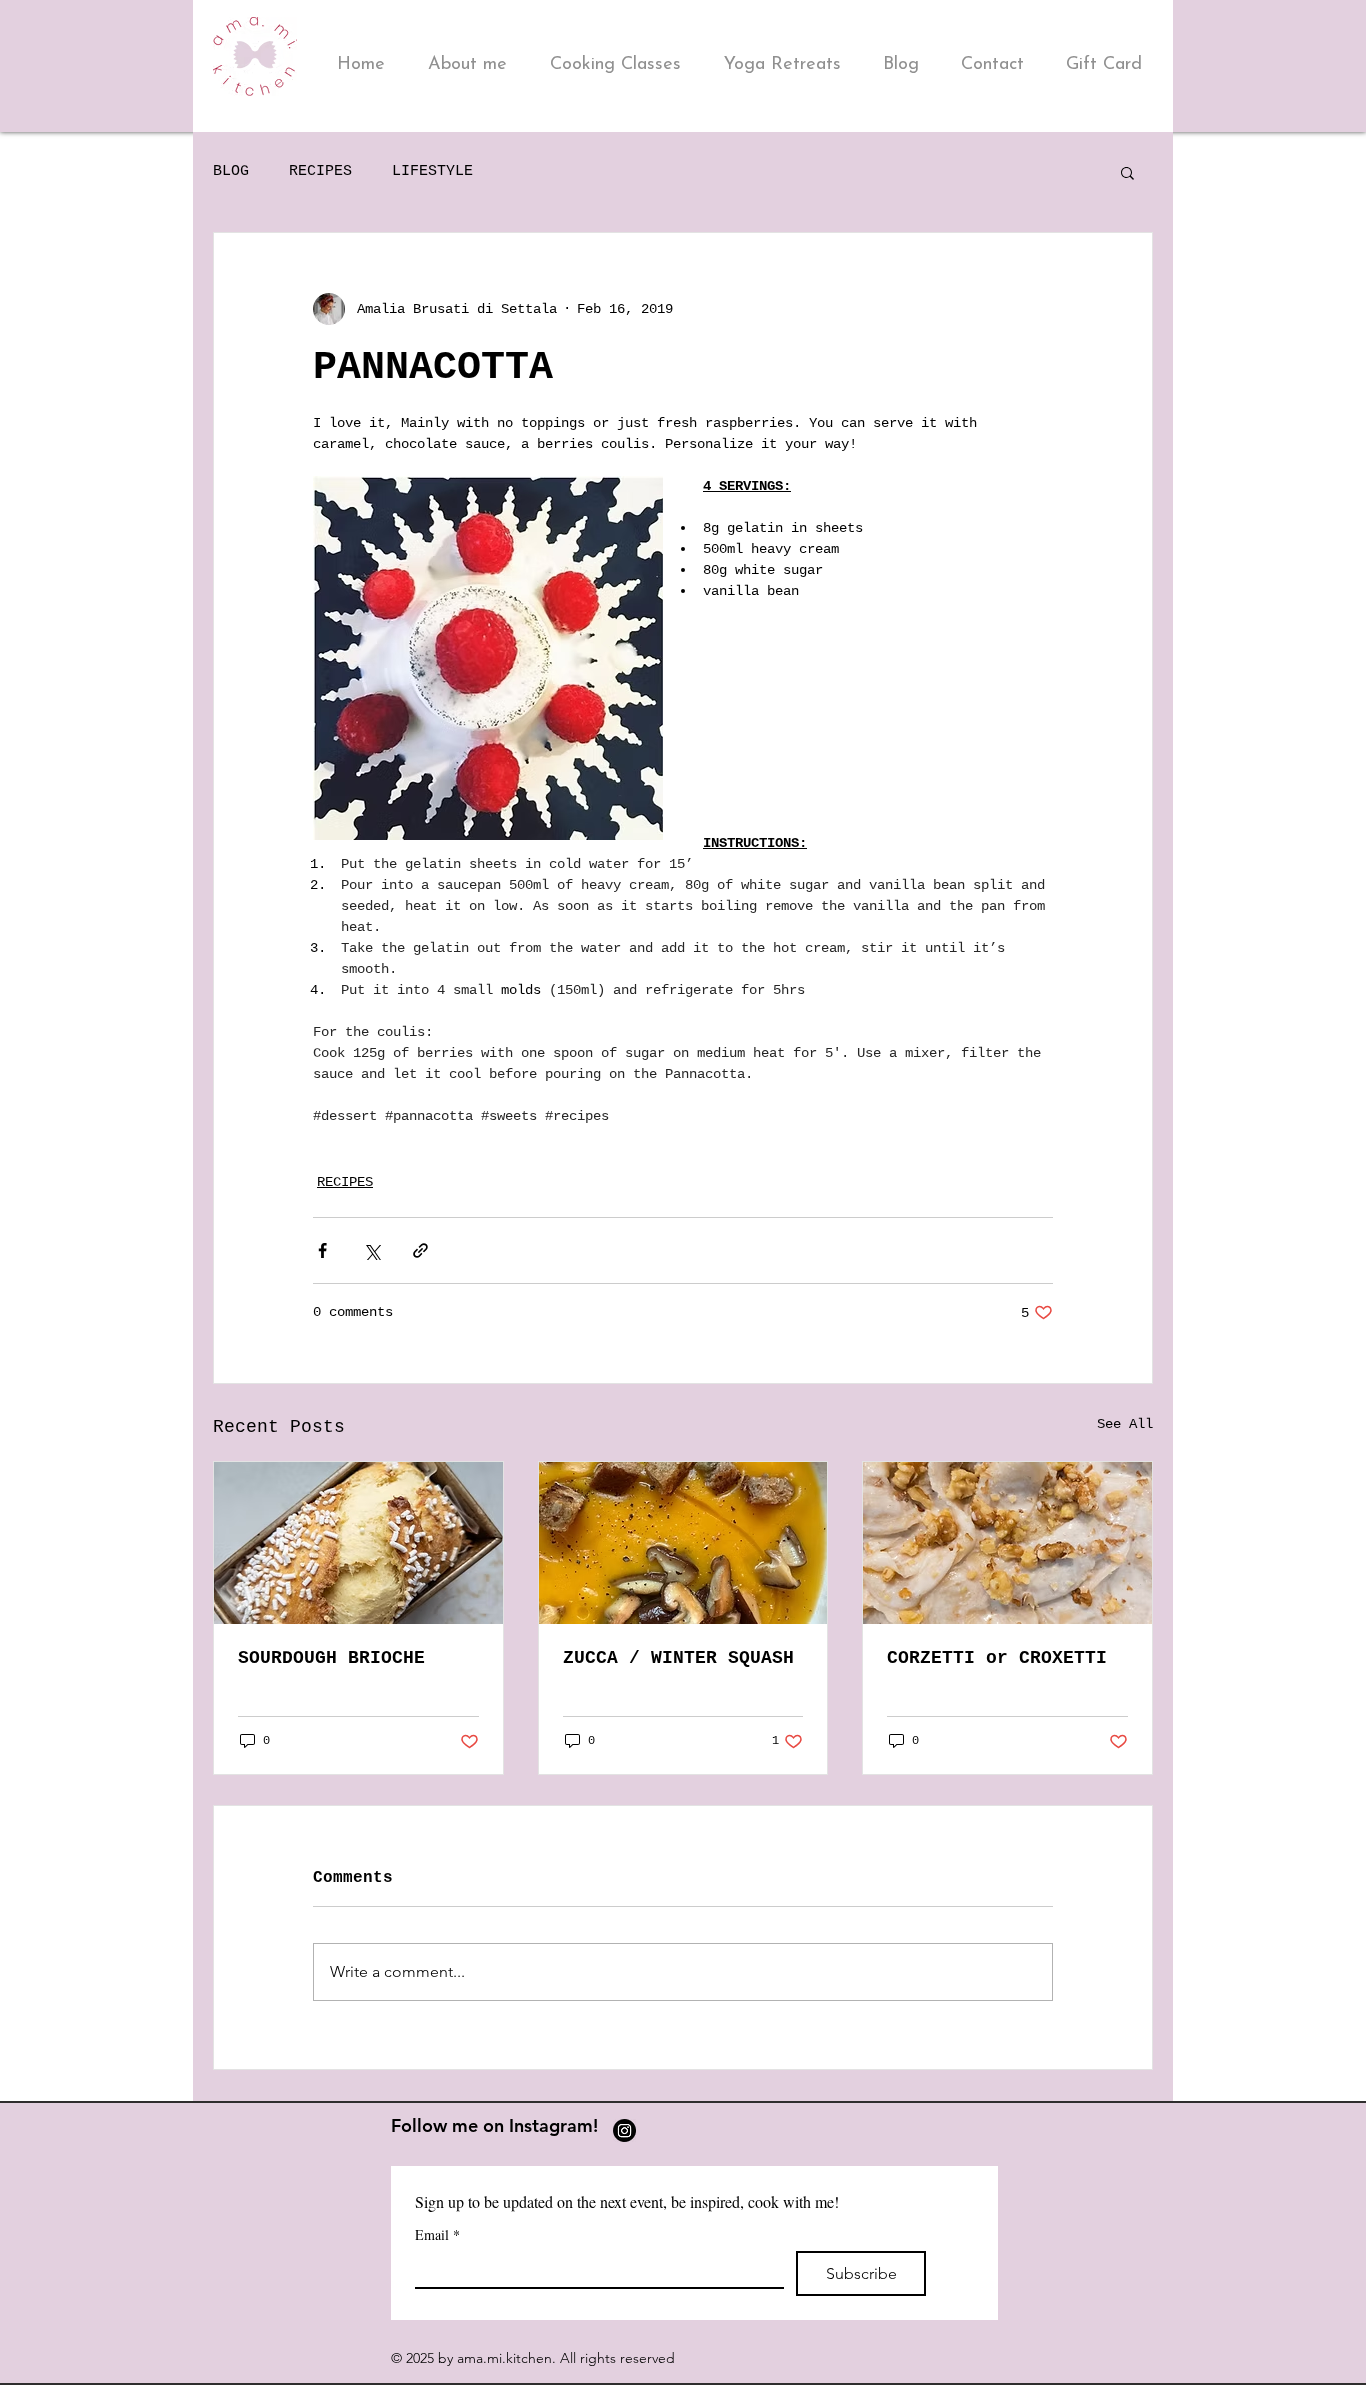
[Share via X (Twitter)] (371, 1250)
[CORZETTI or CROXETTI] (1007, 1543)
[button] (1127, 172)
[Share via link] (420, 1250)
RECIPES (320, 171)
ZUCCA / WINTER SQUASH (678, 1658)
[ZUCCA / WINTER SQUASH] (683, 1543)
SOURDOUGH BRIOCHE (331, 1658)
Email (437, 2234)
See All (1125, 1424)
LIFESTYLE (432, 171)
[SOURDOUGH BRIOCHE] (358, 1543)
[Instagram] (624, 2130)
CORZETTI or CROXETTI (997, 1658)
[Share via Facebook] (322, 1250)
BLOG (231, 171)
